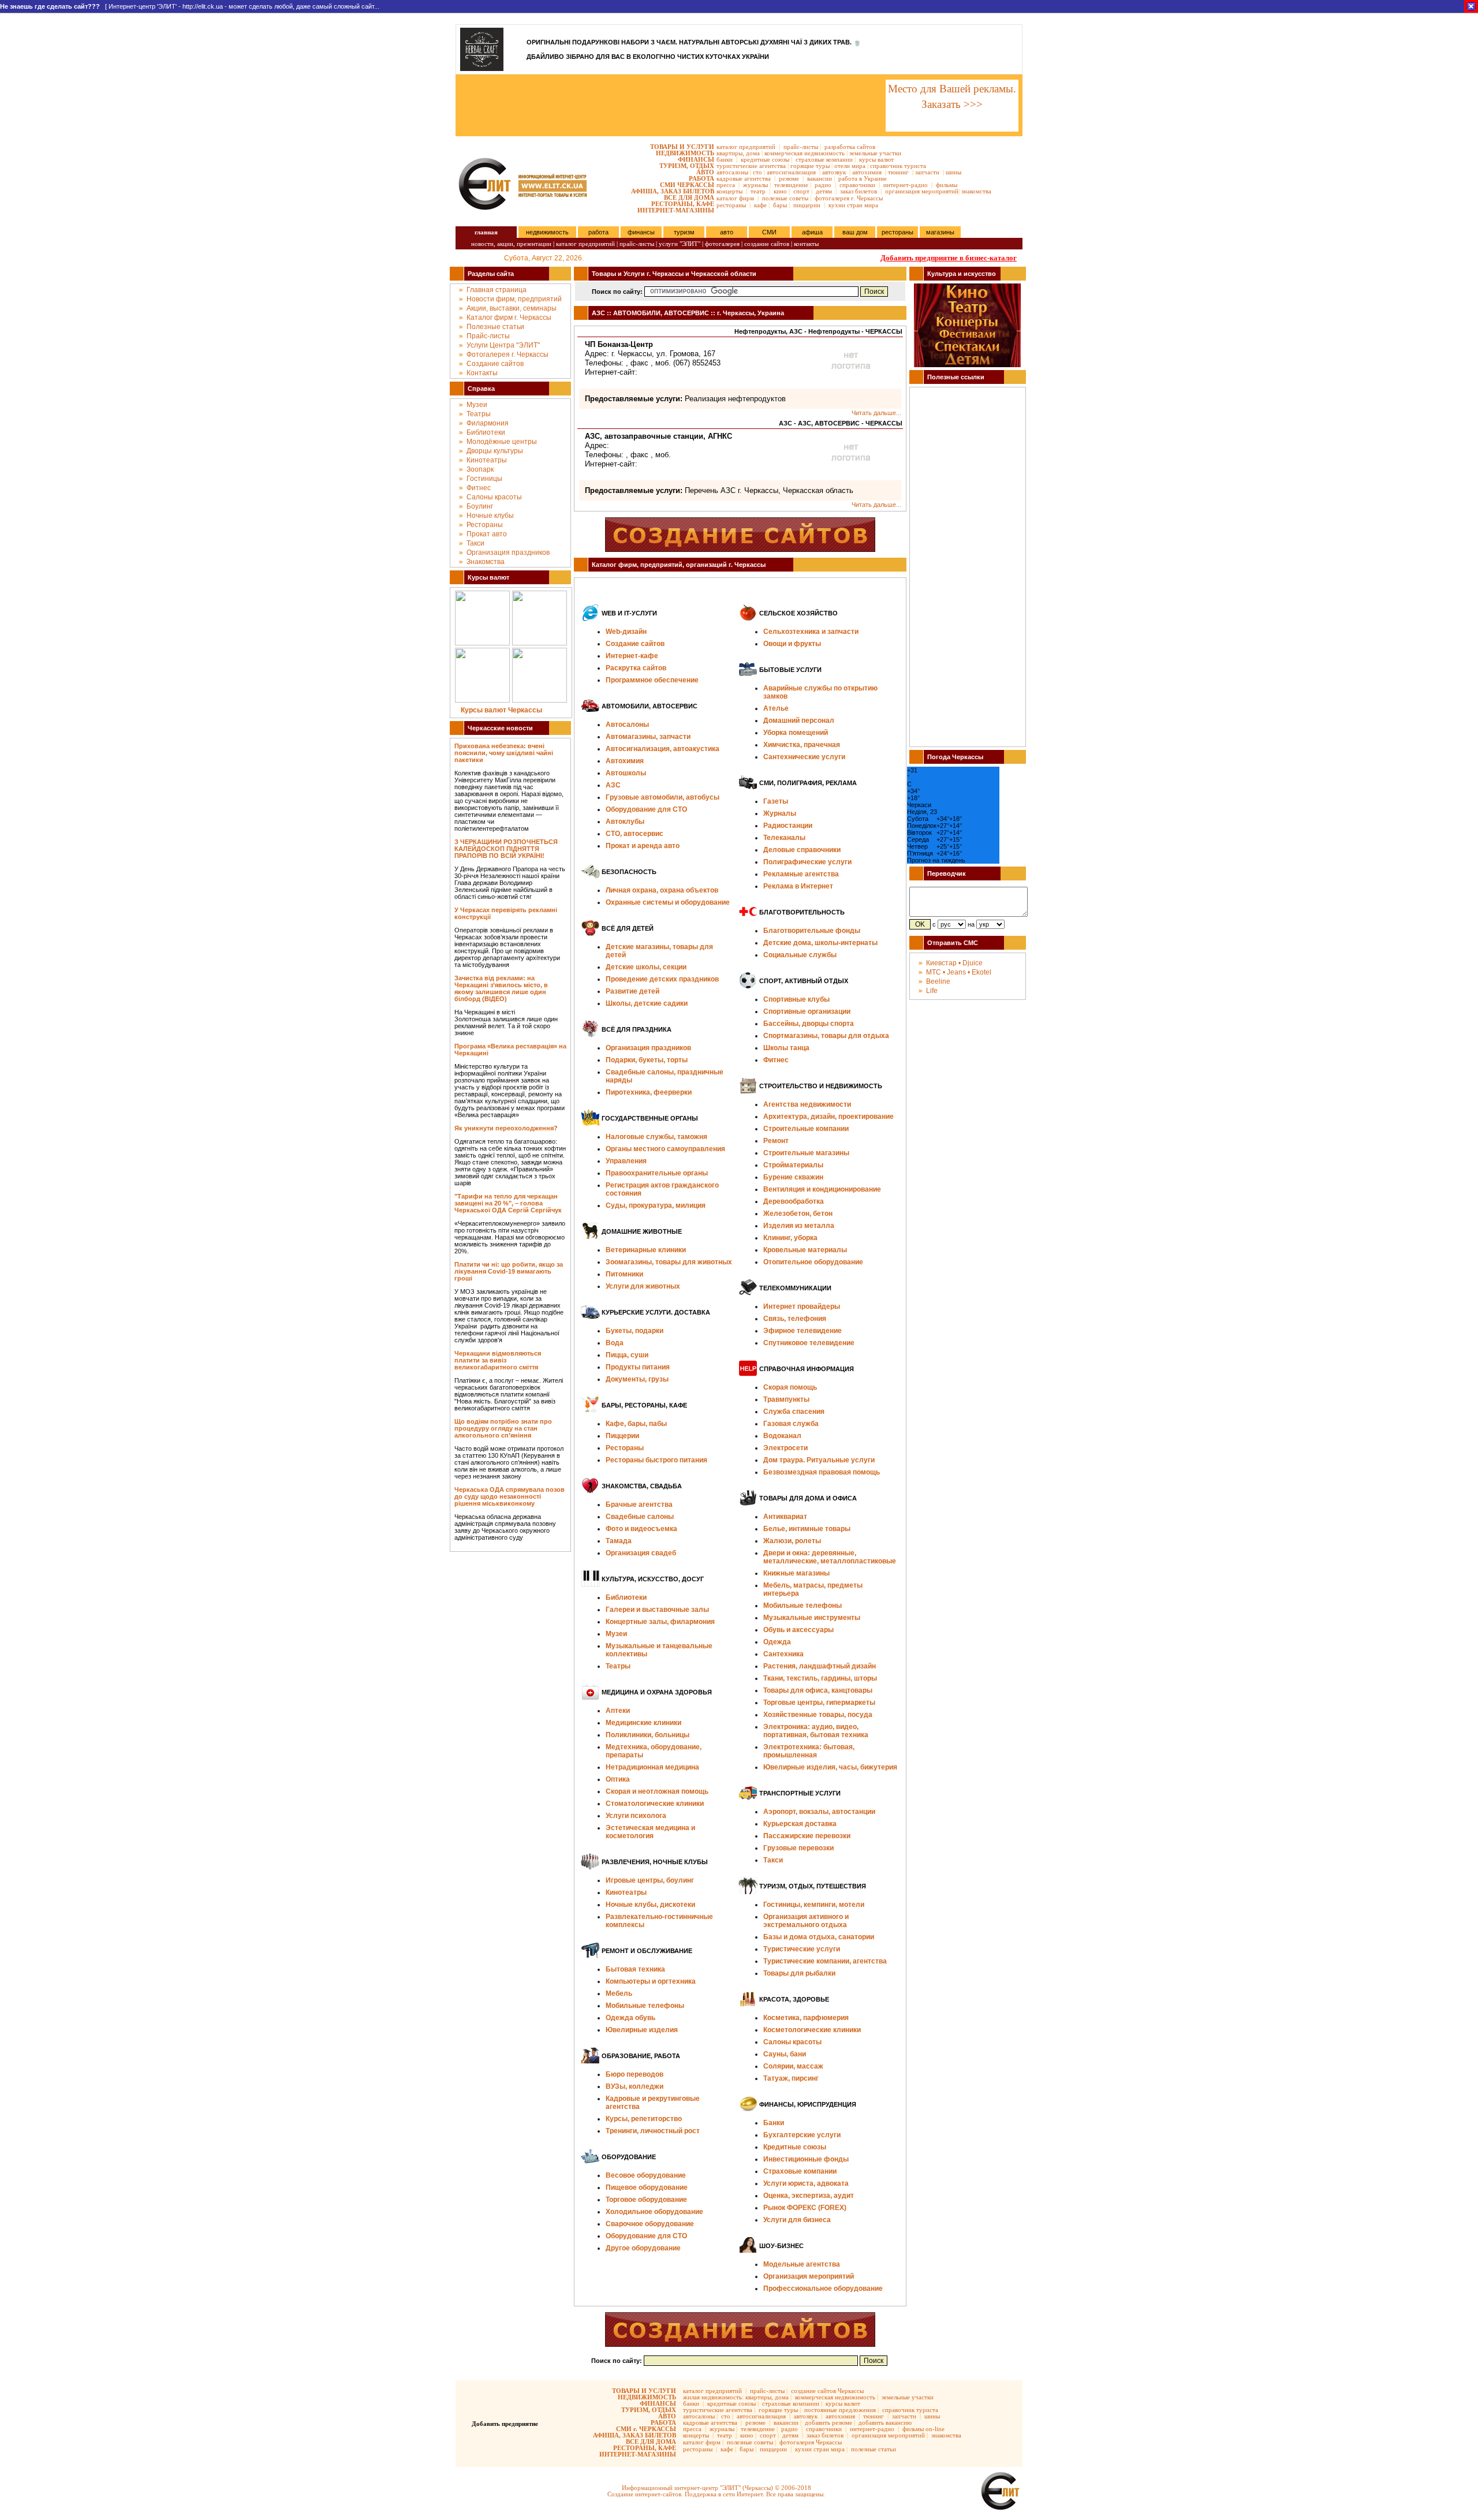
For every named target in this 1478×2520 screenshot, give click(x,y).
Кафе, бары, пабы (636, 1424)
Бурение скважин (793, 1177)
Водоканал (782, 1436)
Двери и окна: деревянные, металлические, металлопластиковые (830, 1557)
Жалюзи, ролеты (792, 1541)
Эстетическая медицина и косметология (650, 1832)
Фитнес (479, 488)
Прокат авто (487, 534)
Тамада (619, 1541)
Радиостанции (788, 826)
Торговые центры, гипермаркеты (819, 1703)
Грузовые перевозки (798, 1848)
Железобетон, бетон (798, 1214)
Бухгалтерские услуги (802, 2135)
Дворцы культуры (495, 451)
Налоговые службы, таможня (656, 1137)
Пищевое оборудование (647, 2187)
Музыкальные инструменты (812, 1618)
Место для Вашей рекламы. (952, 89)
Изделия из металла (799, 1226)
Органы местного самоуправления (665, 1149)
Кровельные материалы (805, 1250)
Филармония (488, 423)
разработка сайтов (850, 147)
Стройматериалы (793, 1165)
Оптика (618, 1779)
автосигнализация (791, 172)
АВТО (705, 172)
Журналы (780, 813)
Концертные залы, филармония (660, 1622)
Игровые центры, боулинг (650, 1880)
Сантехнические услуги (804, 757)
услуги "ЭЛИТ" (680, 244)
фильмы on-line (923, 2429)
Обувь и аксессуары (798, 1630)
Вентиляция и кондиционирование (822, 1189)
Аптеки (618, 1711)
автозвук (834, 172)
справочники (857, 185)
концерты (729, 191)
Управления (626, 1161)
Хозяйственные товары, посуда (818, 1715)
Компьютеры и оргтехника (651, 1981)
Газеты (776, 801)
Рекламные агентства (801, 874)
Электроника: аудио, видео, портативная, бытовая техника (816, 1731)
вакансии (820, 178)
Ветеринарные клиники (646, 1250)
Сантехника (783, 1654)
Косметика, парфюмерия (806, 2018)
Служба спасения (794, 1412)
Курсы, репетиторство (644, 2119)
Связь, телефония (795, 1319)
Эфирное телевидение (803, 1331)
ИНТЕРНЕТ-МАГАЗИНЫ (676, 210)
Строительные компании (806, 1129)
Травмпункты (786, 1399)
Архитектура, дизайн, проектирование (828, 1117)
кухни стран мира (853, 205)
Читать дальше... (876, 413)
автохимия (867, 172)
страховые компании (824, 159)
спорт (801, 191)
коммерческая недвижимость (805, 153)
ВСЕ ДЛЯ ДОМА (689, 197)
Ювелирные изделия (642, 2030)
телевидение (791, 185)
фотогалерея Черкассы (811, 2442)
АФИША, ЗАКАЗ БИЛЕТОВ (673, 191)
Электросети (785, 1448)
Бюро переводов (635, 2074)
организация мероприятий (922, 191)
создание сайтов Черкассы (827, 2391)
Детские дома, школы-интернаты (820, 943)
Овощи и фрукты (792, 644)
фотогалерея (722, 244)
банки (725, 159)
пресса (726, 185)
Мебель (619, 1993)
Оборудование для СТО (646, 2236)
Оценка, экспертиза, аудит (809, 2196)
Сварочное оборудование (650, 2224)
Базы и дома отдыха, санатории (819, 1937)
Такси (475, 543)
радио (823, 185)
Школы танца (786, 1048)
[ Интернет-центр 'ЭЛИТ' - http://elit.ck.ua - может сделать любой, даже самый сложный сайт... (190, 6)
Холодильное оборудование (654, 2212)
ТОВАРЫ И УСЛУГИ (682, 147)
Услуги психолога (636, 1816)
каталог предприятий (746, 147)
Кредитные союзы (795, 2147)
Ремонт (776, 1141)
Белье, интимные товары (807, 1529)
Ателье (776, 708)
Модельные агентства (802, 2264)
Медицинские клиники (643, 1723)
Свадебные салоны (640, 1517)
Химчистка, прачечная (802, 745)
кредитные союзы (765, 159)
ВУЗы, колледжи (635, 2086)
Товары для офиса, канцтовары (818, 1690)
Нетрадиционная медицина (652, 1767)
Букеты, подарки (635, 1331)
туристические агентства (751, 166)
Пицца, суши (627, 1355)
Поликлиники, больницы (647, 1735)
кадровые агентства (744, 178)
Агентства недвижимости (807, 1104)
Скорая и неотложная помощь (657, 1791)
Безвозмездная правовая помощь (822, 1472)
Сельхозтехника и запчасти (811, 632)
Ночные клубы (490, 516)
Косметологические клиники (812, 2030)
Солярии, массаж (793, 2066)
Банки (774, 2123)
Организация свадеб (641, 1553)
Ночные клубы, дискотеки (650, 1905)
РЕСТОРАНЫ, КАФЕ (683, 204)
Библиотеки (486, 432)
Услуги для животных (643, 1286)
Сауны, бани (785, 2054)
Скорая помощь (790, 1387)
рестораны (731, 205)
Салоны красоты (494, 497)
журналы (755, 185)
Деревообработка (794, 1201)
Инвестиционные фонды (806, 2159)
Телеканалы (784, 838)
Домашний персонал (799, 720)
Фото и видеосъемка (641, 1529)
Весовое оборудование (646, 2175)
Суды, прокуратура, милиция (656, 1205)
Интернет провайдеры (802, 1306)
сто (757, 172)
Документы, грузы (637, 1379)
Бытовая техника (635, 1969)
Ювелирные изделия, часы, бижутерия (830, 1767)
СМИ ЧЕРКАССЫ (687, 185)
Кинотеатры (487, 460)
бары (780, 205)
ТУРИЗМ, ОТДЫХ (687, 166)
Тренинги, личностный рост (653, 2131)
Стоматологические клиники (655, 1804)
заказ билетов (859, 191)
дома (753, 153)
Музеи (477, 405)
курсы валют (876, 159)
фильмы (947, 185)
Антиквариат (785, 1517)
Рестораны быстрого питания (656, 1460)
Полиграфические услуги (807, 862)
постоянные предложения (840, 2410)
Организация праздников (508, 552)
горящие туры (810, 166)
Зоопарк (480, 469)
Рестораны (485, 525)
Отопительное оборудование (813, 1262)
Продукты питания (638, 1367)
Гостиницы (484, 479)
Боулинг (480, 506)
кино (780, 191)
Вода (615, 1343)
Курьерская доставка (800, 1824)
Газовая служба (791, 1424)
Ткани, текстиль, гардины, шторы (820, 1678)
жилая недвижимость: (713, 2397)
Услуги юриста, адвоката (806, 2183)
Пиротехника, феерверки (649, 1092)
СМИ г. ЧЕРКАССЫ (646, 2429)
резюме (789, 178)
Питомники (624, 1274)
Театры (479, 414)
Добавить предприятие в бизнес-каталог (949, 258)
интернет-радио (906, 185)
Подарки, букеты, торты (647, 1060)
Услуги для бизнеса (797, 2220)
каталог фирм (735, 198)
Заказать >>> (952, 104)
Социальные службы (800, 955)
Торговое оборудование (646, 2200)
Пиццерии (622, 1436)
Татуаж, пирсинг (791, 2078)
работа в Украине (863, 178)
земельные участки (875, 153)
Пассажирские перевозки (807, 1836)
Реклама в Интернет (798, 886)
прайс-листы (801, 147)
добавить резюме (828, 2422)
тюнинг (898, 172)
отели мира (850, 166)
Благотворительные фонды (812, 931)
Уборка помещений (796, 733)
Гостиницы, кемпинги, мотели (814, 1905)
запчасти (927, 172)
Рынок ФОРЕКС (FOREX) (805, 2208)
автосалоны (732, 172)
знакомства (976, 191)
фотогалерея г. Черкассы (849, 198)
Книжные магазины (796, 1573)
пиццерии (807, 205)
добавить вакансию (885, 2422)
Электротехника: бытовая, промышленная (809, 1751)
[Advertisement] (670, 106)
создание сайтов (767, 244)
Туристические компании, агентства (825, 1961)
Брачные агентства (639, 1504)
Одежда (777, 1642)
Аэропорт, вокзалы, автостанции (819, 1812)
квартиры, (730, 153)
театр (758, 191)
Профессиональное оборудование (823, 2288)
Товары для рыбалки (799, 1973)
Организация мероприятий (809, 2276)
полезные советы (785, 198)
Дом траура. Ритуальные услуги (819, 1460)
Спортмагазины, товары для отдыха (826, 1036)
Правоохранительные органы (657, 1173)
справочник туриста (898, 166)
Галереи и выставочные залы (657, 1610)
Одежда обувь (630, 2018)
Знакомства (486, 562)
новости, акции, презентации (511, 244)
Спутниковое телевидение (809, 1343)
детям (824, 191)
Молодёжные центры (502, 442)
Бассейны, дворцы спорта (809, 1024)
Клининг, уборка (790, 1238)
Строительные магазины (806, 1153)
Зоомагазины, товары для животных (669, 1262)
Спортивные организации (807, 1011)
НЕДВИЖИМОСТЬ (685, 153)
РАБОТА (701, 178)
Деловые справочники (802, 850)
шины (953, 172)
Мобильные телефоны (645, 2006)
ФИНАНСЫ (696, 159)
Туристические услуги (802, 1949)
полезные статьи (874, 2449)
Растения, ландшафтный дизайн (820, 1666)
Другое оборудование (643, 2248)
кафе (760, 205)
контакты (806, 244)
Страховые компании (800, 2171)
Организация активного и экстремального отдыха (806, 1921)
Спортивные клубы (796, 999)
